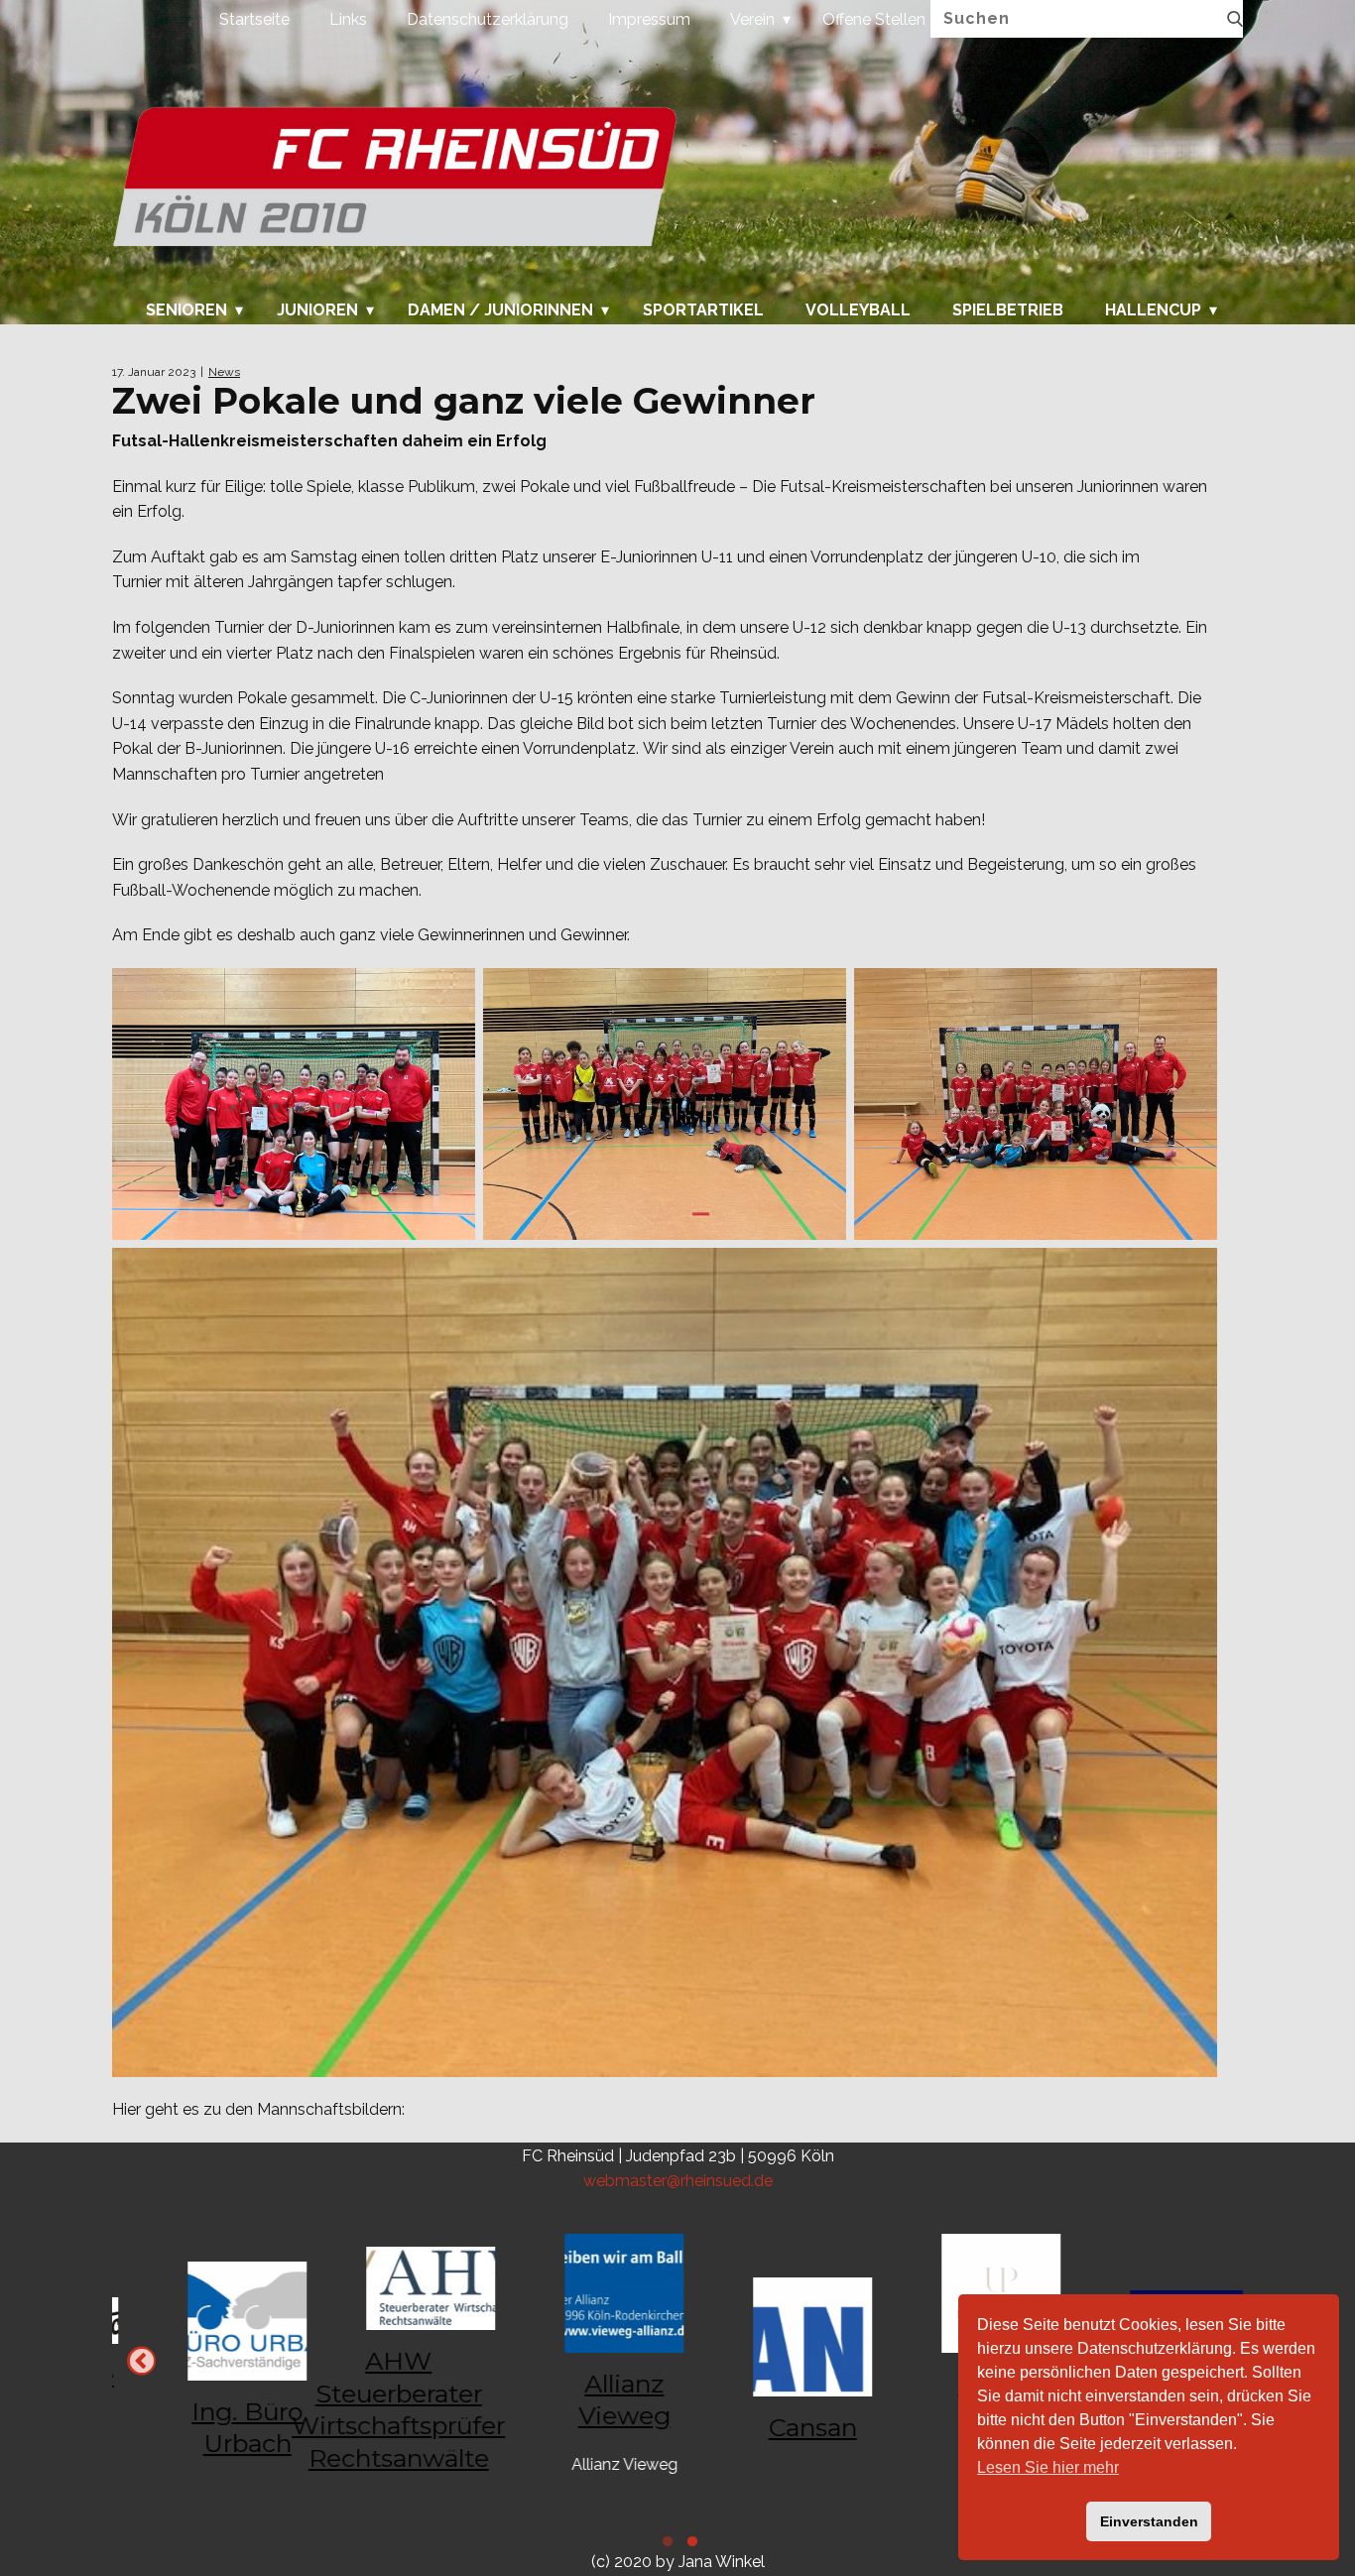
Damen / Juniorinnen (500, 310)
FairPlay (772, 2387)
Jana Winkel (722, 2562)
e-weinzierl (395, 2414)
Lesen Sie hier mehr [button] (1048, 2467)
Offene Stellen (874, 19)
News (224, 372)
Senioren (186, 310)
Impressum (649, 19)
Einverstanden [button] (1149, 2521)
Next (141, 2360)
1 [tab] (690, 2544)
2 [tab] (665, 2544)
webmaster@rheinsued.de (678, 2181)
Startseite (254, 19)
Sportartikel (703, 310)
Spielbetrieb (1008, 310)
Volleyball (858, 310)
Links (348, 19)
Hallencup (1153, 310)
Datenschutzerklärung (488, 19)
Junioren (317, 310)
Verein (752, 19)
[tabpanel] (772, 2361)
